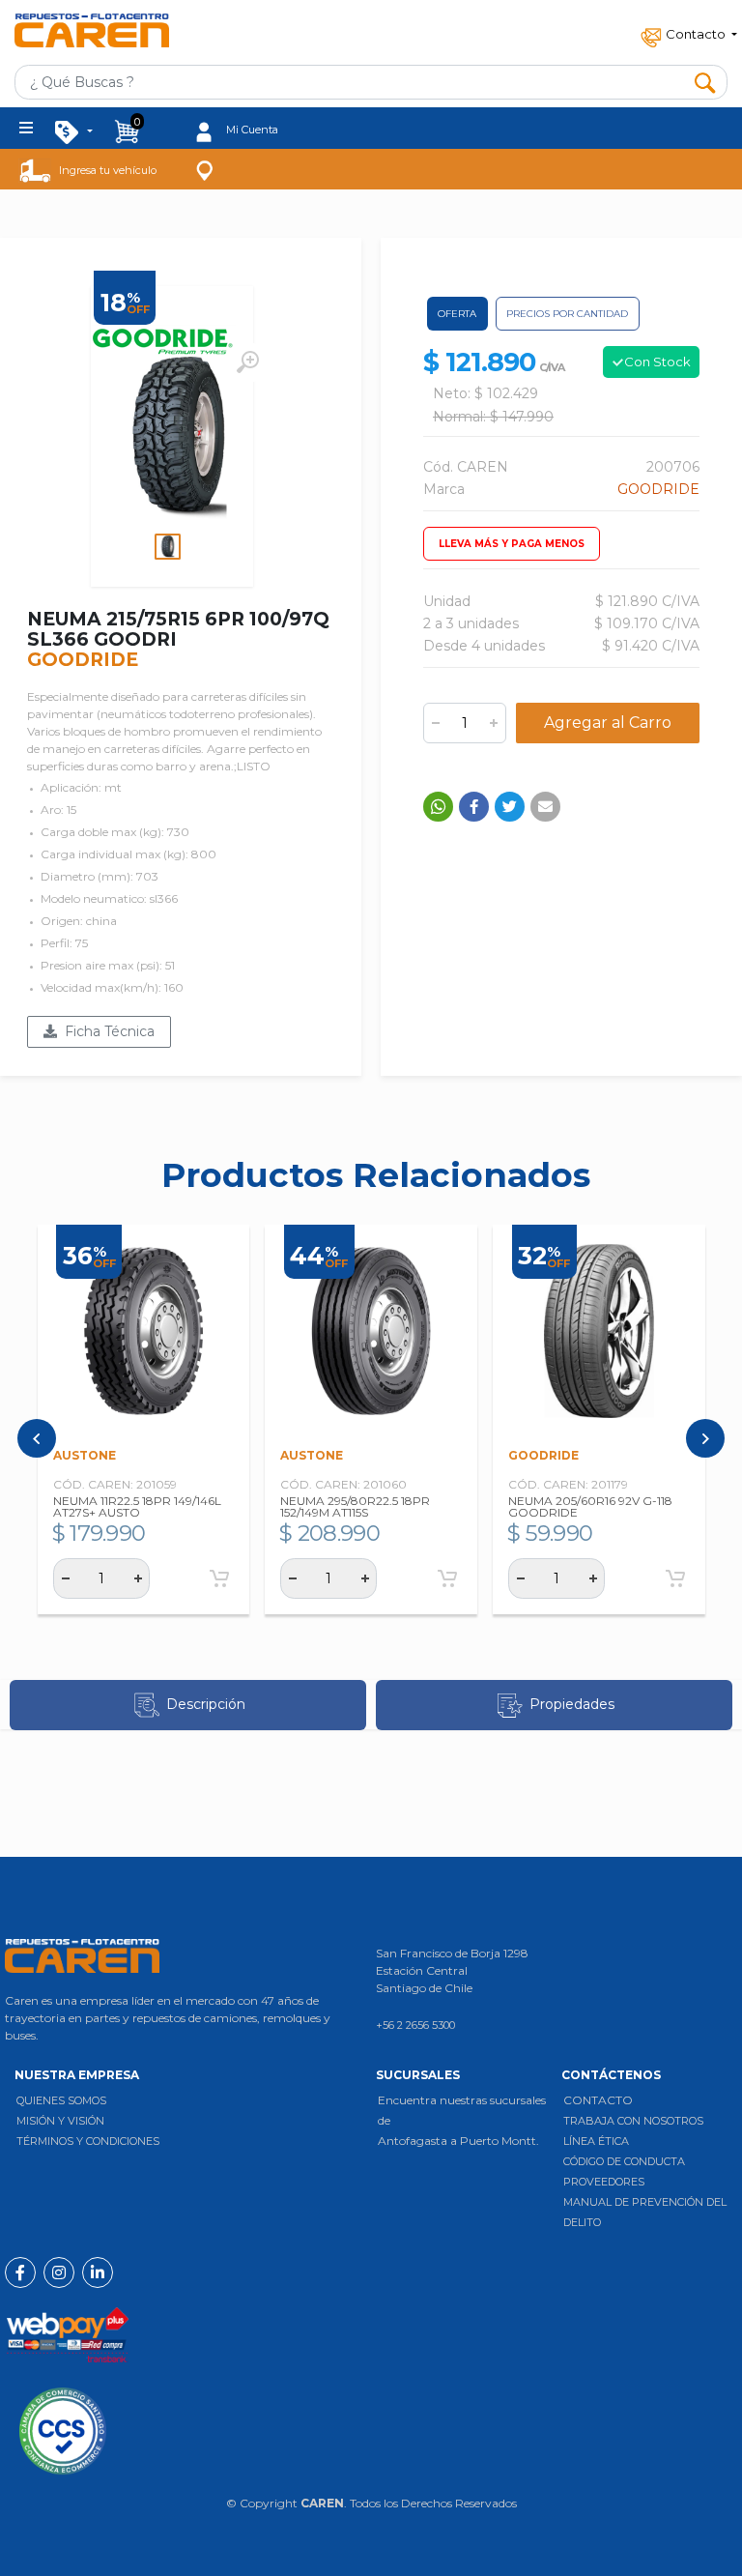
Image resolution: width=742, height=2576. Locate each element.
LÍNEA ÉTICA (596, 2141)
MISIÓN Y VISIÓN (60, 2121)
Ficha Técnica (106, 1031)
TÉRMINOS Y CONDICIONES (88, 2141)
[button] (687, 32)
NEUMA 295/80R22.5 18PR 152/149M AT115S (355, 1506)
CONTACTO (598, 2100)
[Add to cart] (219, 1578)
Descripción (206, 1704)
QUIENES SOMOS (61, 2100)
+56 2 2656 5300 (415, 2025)
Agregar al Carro (608, 723)
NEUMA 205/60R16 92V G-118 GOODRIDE (590, 1506)
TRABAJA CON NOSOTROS (633, 2121)
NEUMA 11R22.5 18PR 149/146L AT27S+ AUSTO (137, 1506)
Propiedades (572, 1704)
